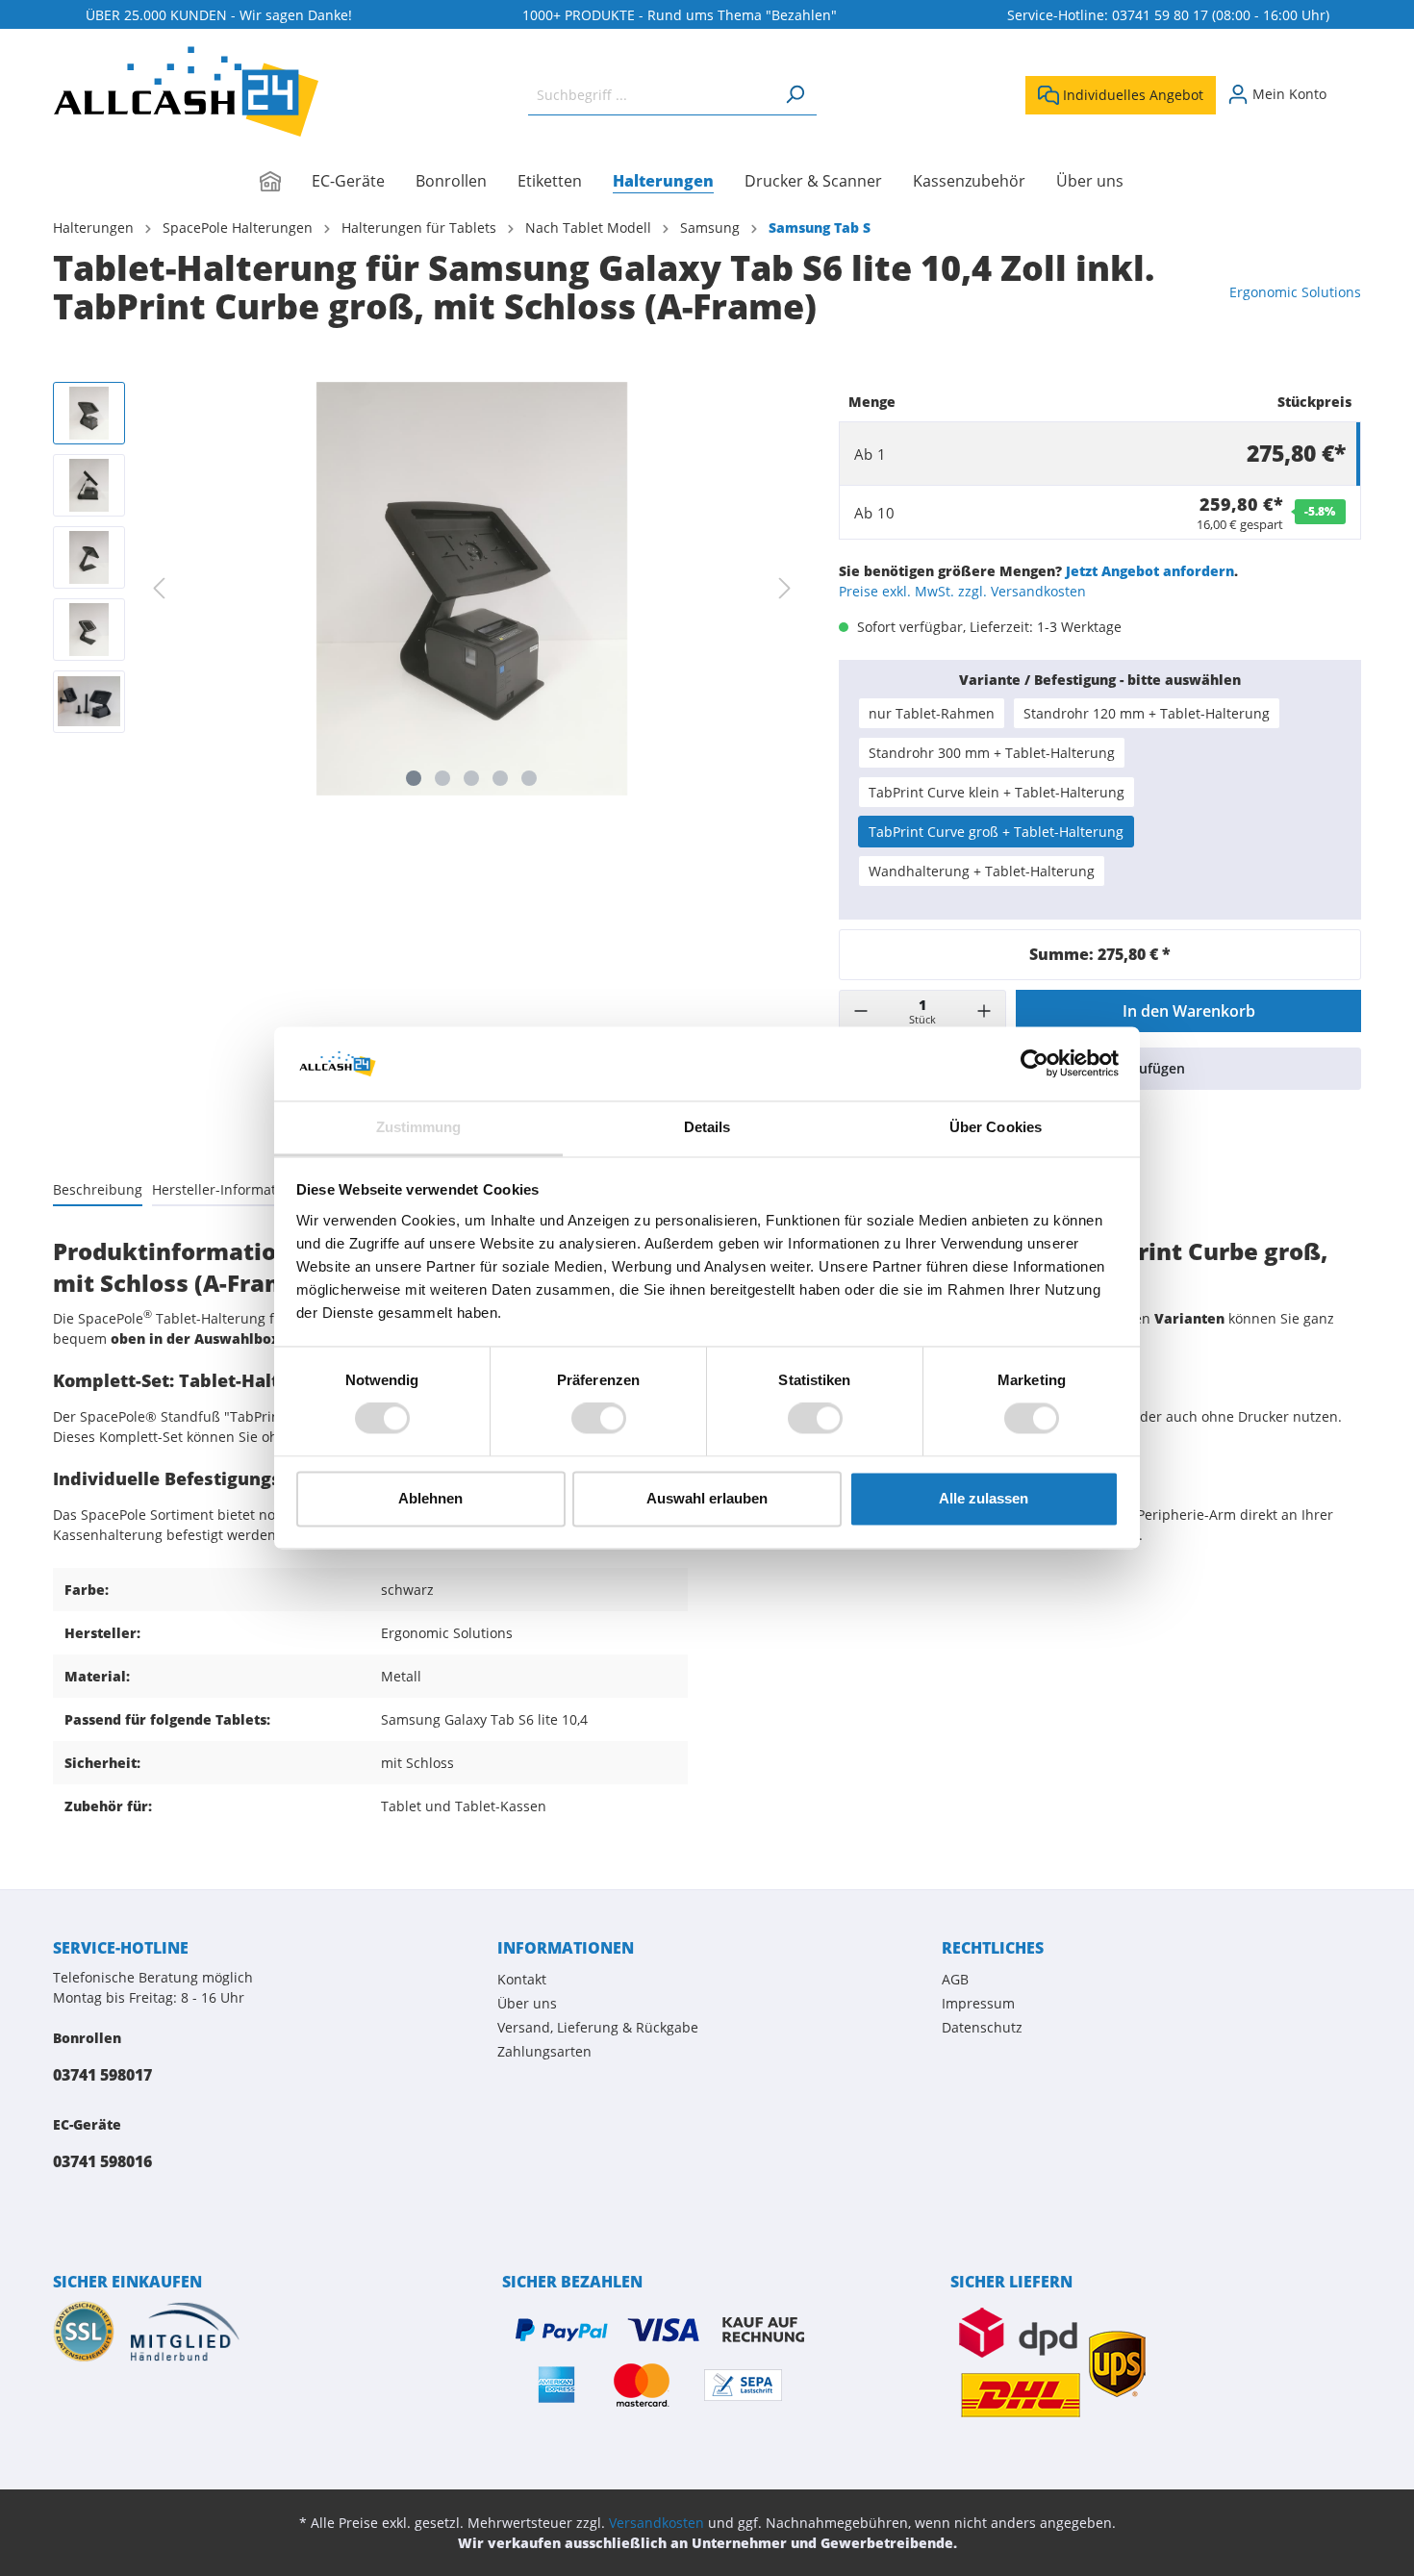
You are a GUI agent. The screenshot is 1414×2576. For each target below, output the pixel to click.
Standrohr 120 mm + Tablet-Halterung (1147, 713)
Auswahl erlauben (707, 1498)
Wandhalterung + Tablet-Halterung (982, 871)
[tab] (98, 1189)
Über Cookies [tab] (996, 1127)
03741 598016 (102, 2161)
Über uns (527, 2003)
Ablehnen (430, 1498)
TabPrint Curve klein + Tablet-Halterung (997, 792)
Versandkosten (656, 2523)
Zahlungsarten (544, 2051)
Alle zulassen (984, 1498)
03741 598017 (102, 2075)
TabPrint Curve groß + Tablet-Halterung (996, 832)
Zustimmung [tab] (419, 1127)
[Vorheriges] (159, 588)
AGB (955, 1979)
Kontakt (522, 1979)
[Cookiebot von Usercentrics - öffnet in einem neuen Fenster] (1035, 1064)
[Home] (286, 183)
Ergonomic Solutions (1295, 292)
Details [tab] (707, 1127)
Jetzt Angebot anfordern (1150, 571)
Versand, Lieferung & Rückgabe (598, 2027)
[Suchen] (795, 95)
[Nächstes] (785, 588)
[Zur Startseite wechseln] (186, 91)
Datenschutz (982, 2027)
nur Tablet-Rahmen (932, 713)
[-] (861, 1011)
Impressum (978, 2003)
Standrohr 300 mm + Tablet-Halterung (992, 753)
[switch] (599, 1419)
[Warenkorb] (1350, 88)
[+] (984, 1011)
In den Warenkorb (1189, 1011)
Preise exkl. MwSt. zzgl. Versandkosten (962, 591)
